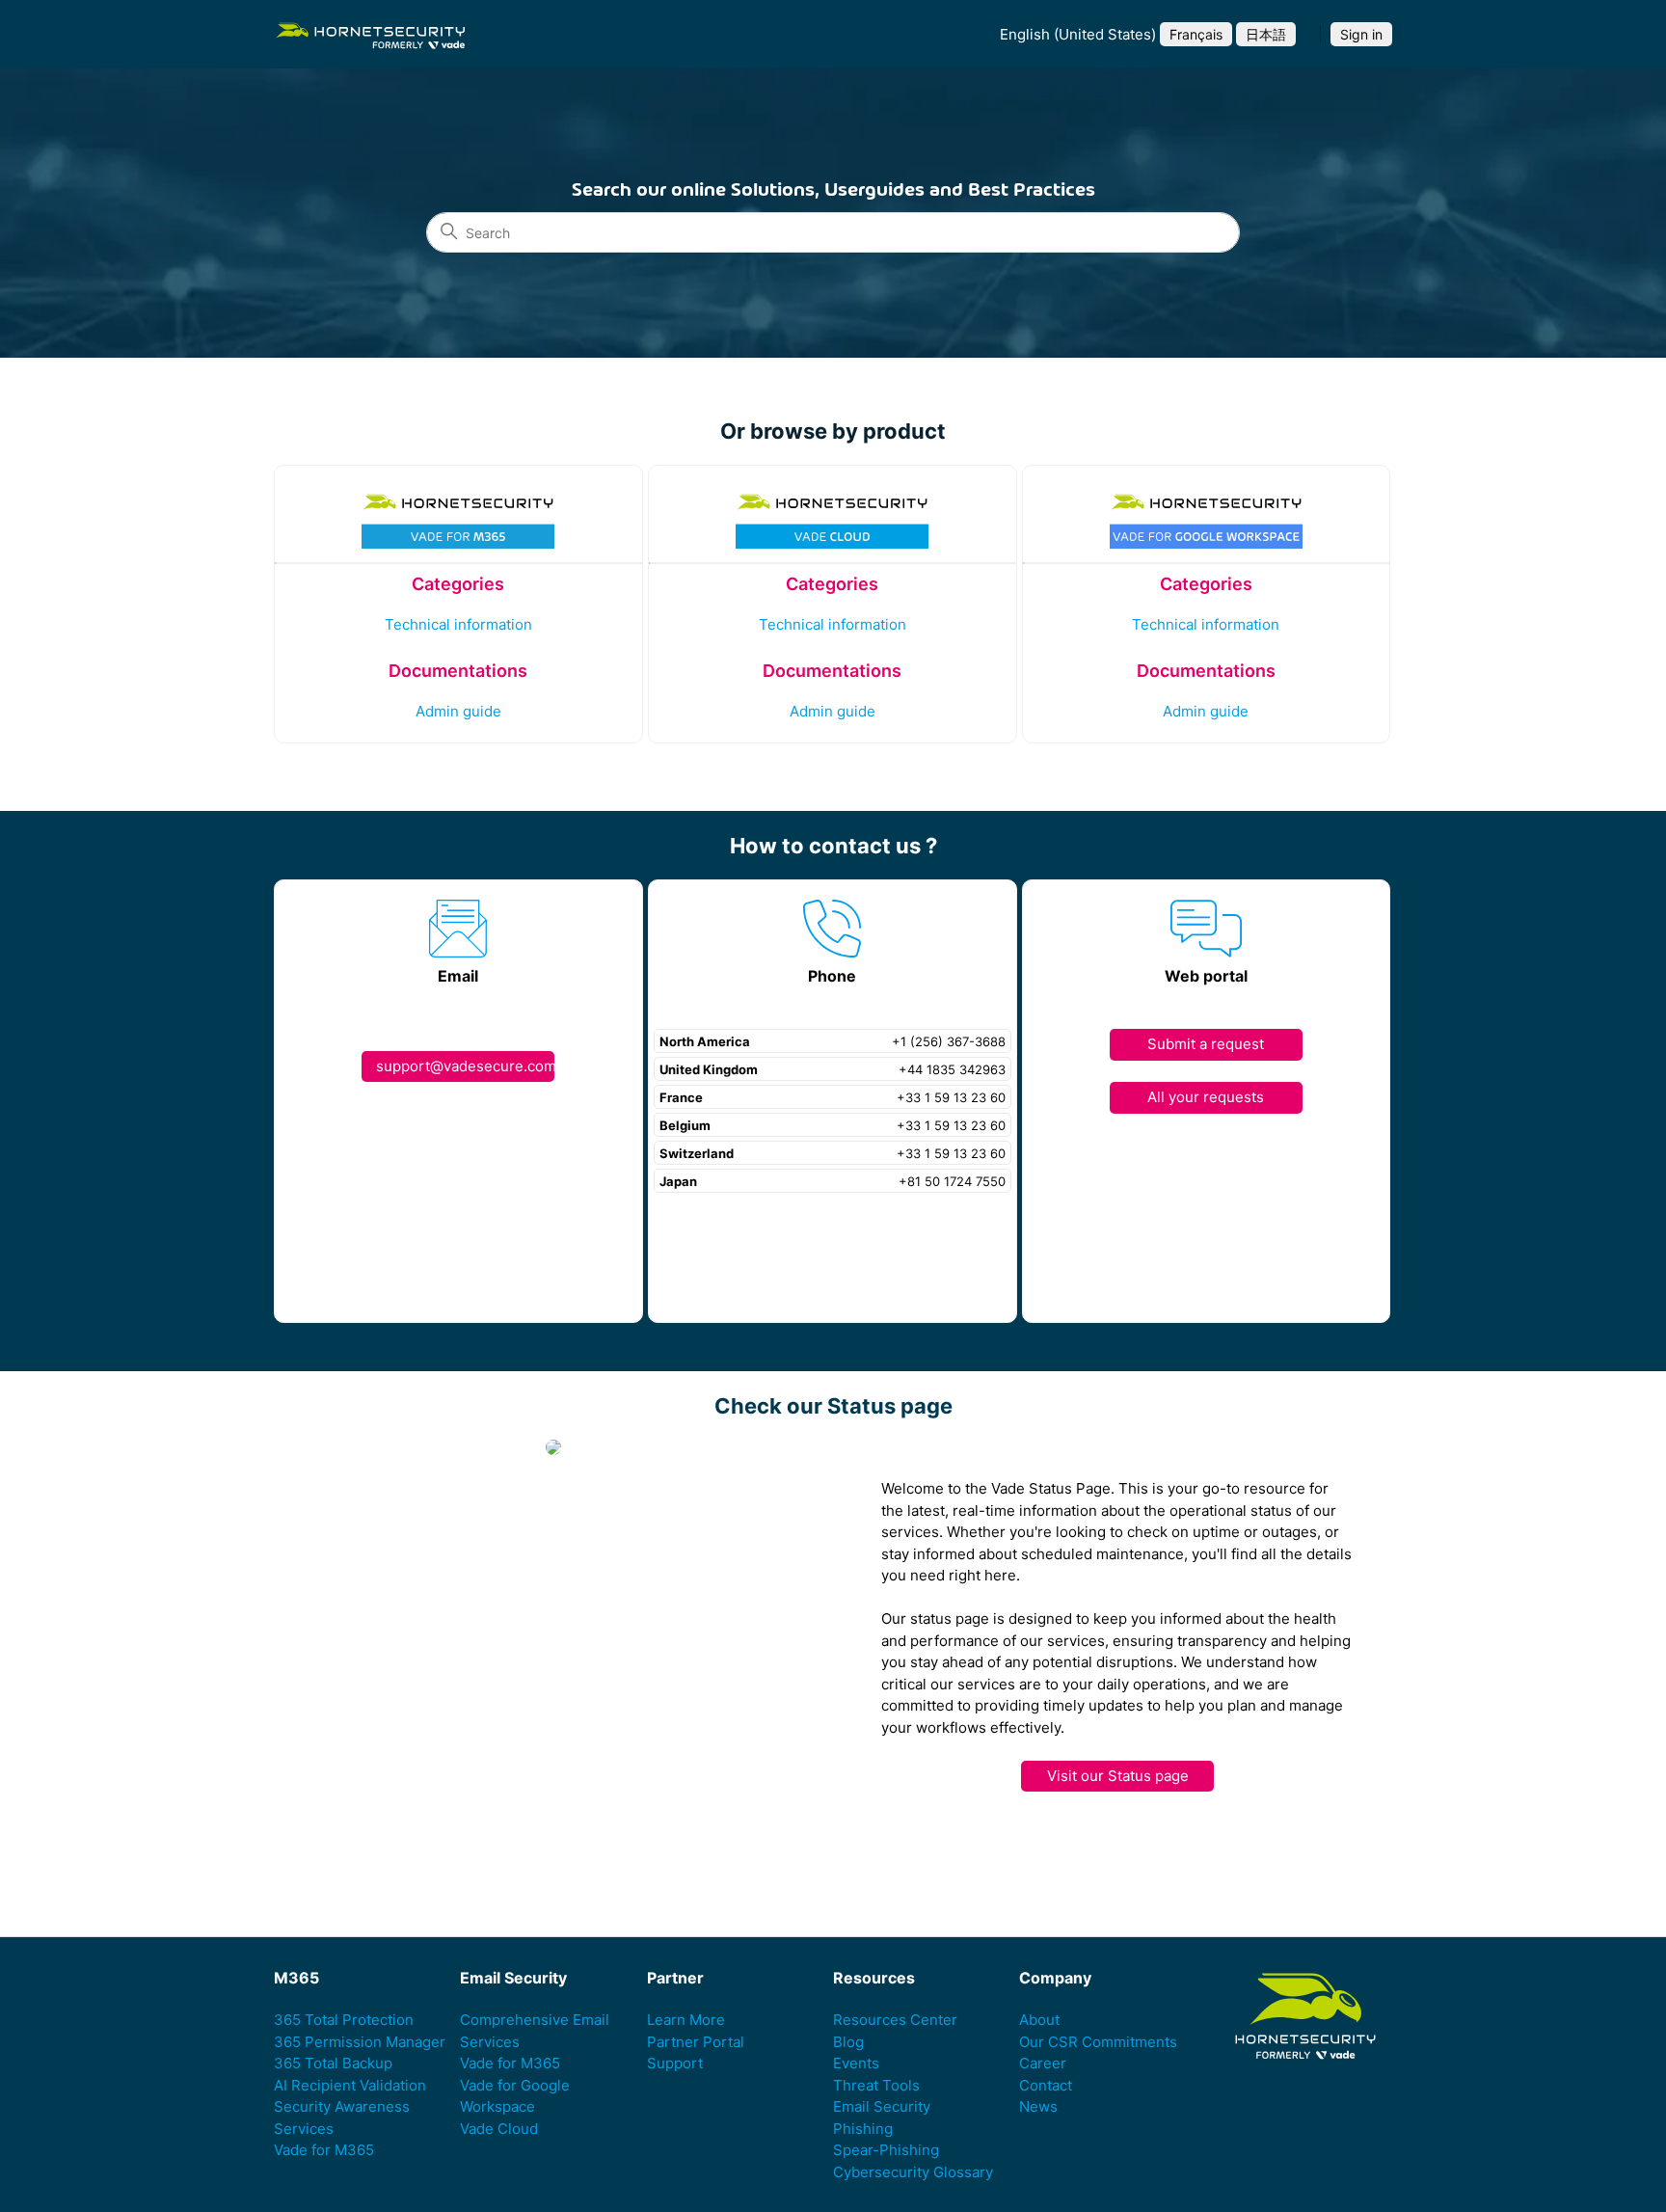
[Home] (370, 34)
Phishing (863, 2129)
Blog (848, 2042)
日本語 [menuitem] (1266, 34)
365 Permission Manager (360, 2042)
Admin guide (458, 711)
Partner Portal (696, 2042)
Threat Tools (876, 2085)
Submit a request (1206, 1044)
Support (675, 2063)
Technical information (458, 624)
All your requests (1206, 1097)
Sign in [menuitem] (1361, 34)
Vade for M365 (324, 2150)
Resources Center (895, 2020)
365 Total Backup (333, 2063)
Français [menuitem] (1196, 34)
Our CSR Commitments (1098, 2042)
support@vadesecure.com (465, 1066)
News (1038, 2106)
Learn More (686, 2020)
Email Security (882, 2106)
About (1039, 2020)
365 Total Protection (344, 2020)
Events (856, 2063)
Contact (1046, 2085)
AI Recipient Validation (350, 2085)
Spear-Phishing (886, 2150)
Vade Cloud (499, 2129)
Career (1043, 2063)
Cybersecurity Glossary (913, 2172)
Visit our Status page (1118, 1776)
